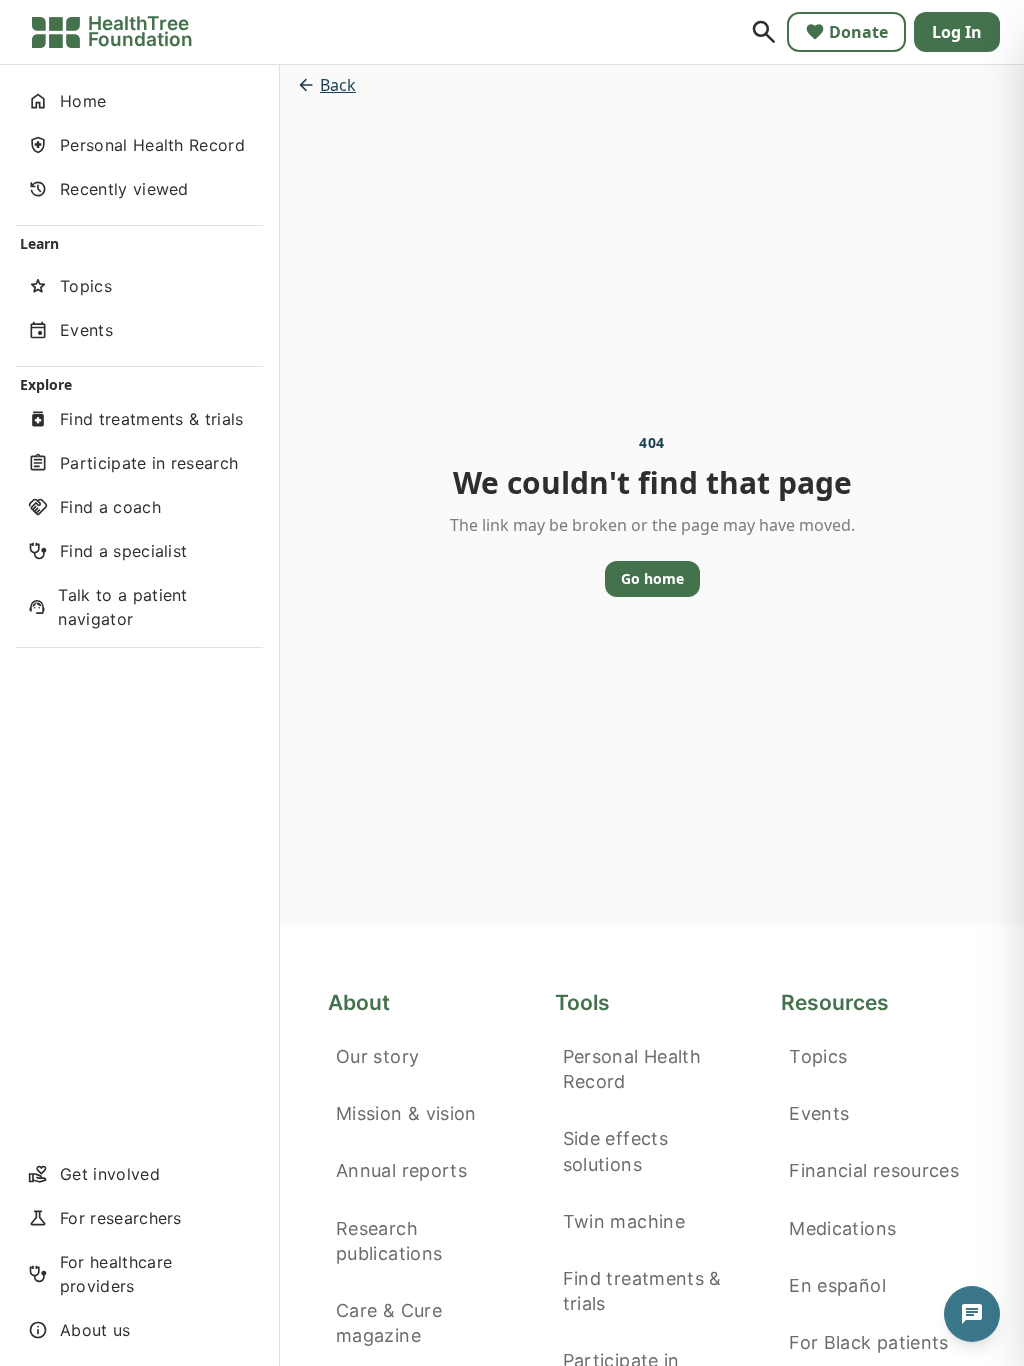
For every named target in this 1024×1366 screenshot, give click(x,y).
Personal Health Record (632, 1069)
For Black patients (868, 1342)
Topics (818, 1056)
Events (819, 1113)
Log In (957, 32)
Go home (652, 578)
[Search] (764, 32)
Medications (842, 1228)
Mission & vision (406, 1113)
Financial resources (874, 1170)
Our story (377, 1056)
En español (837, 1285)
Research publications (389, 1241)
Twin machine (624, 1221)
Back (338, 85)
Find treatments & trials (642, 1291)
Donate (858, 32)
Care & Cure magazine (389, 1323)
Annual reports (401, 1170)
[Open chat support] (972, 1314)
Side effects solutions (615, 1151)
